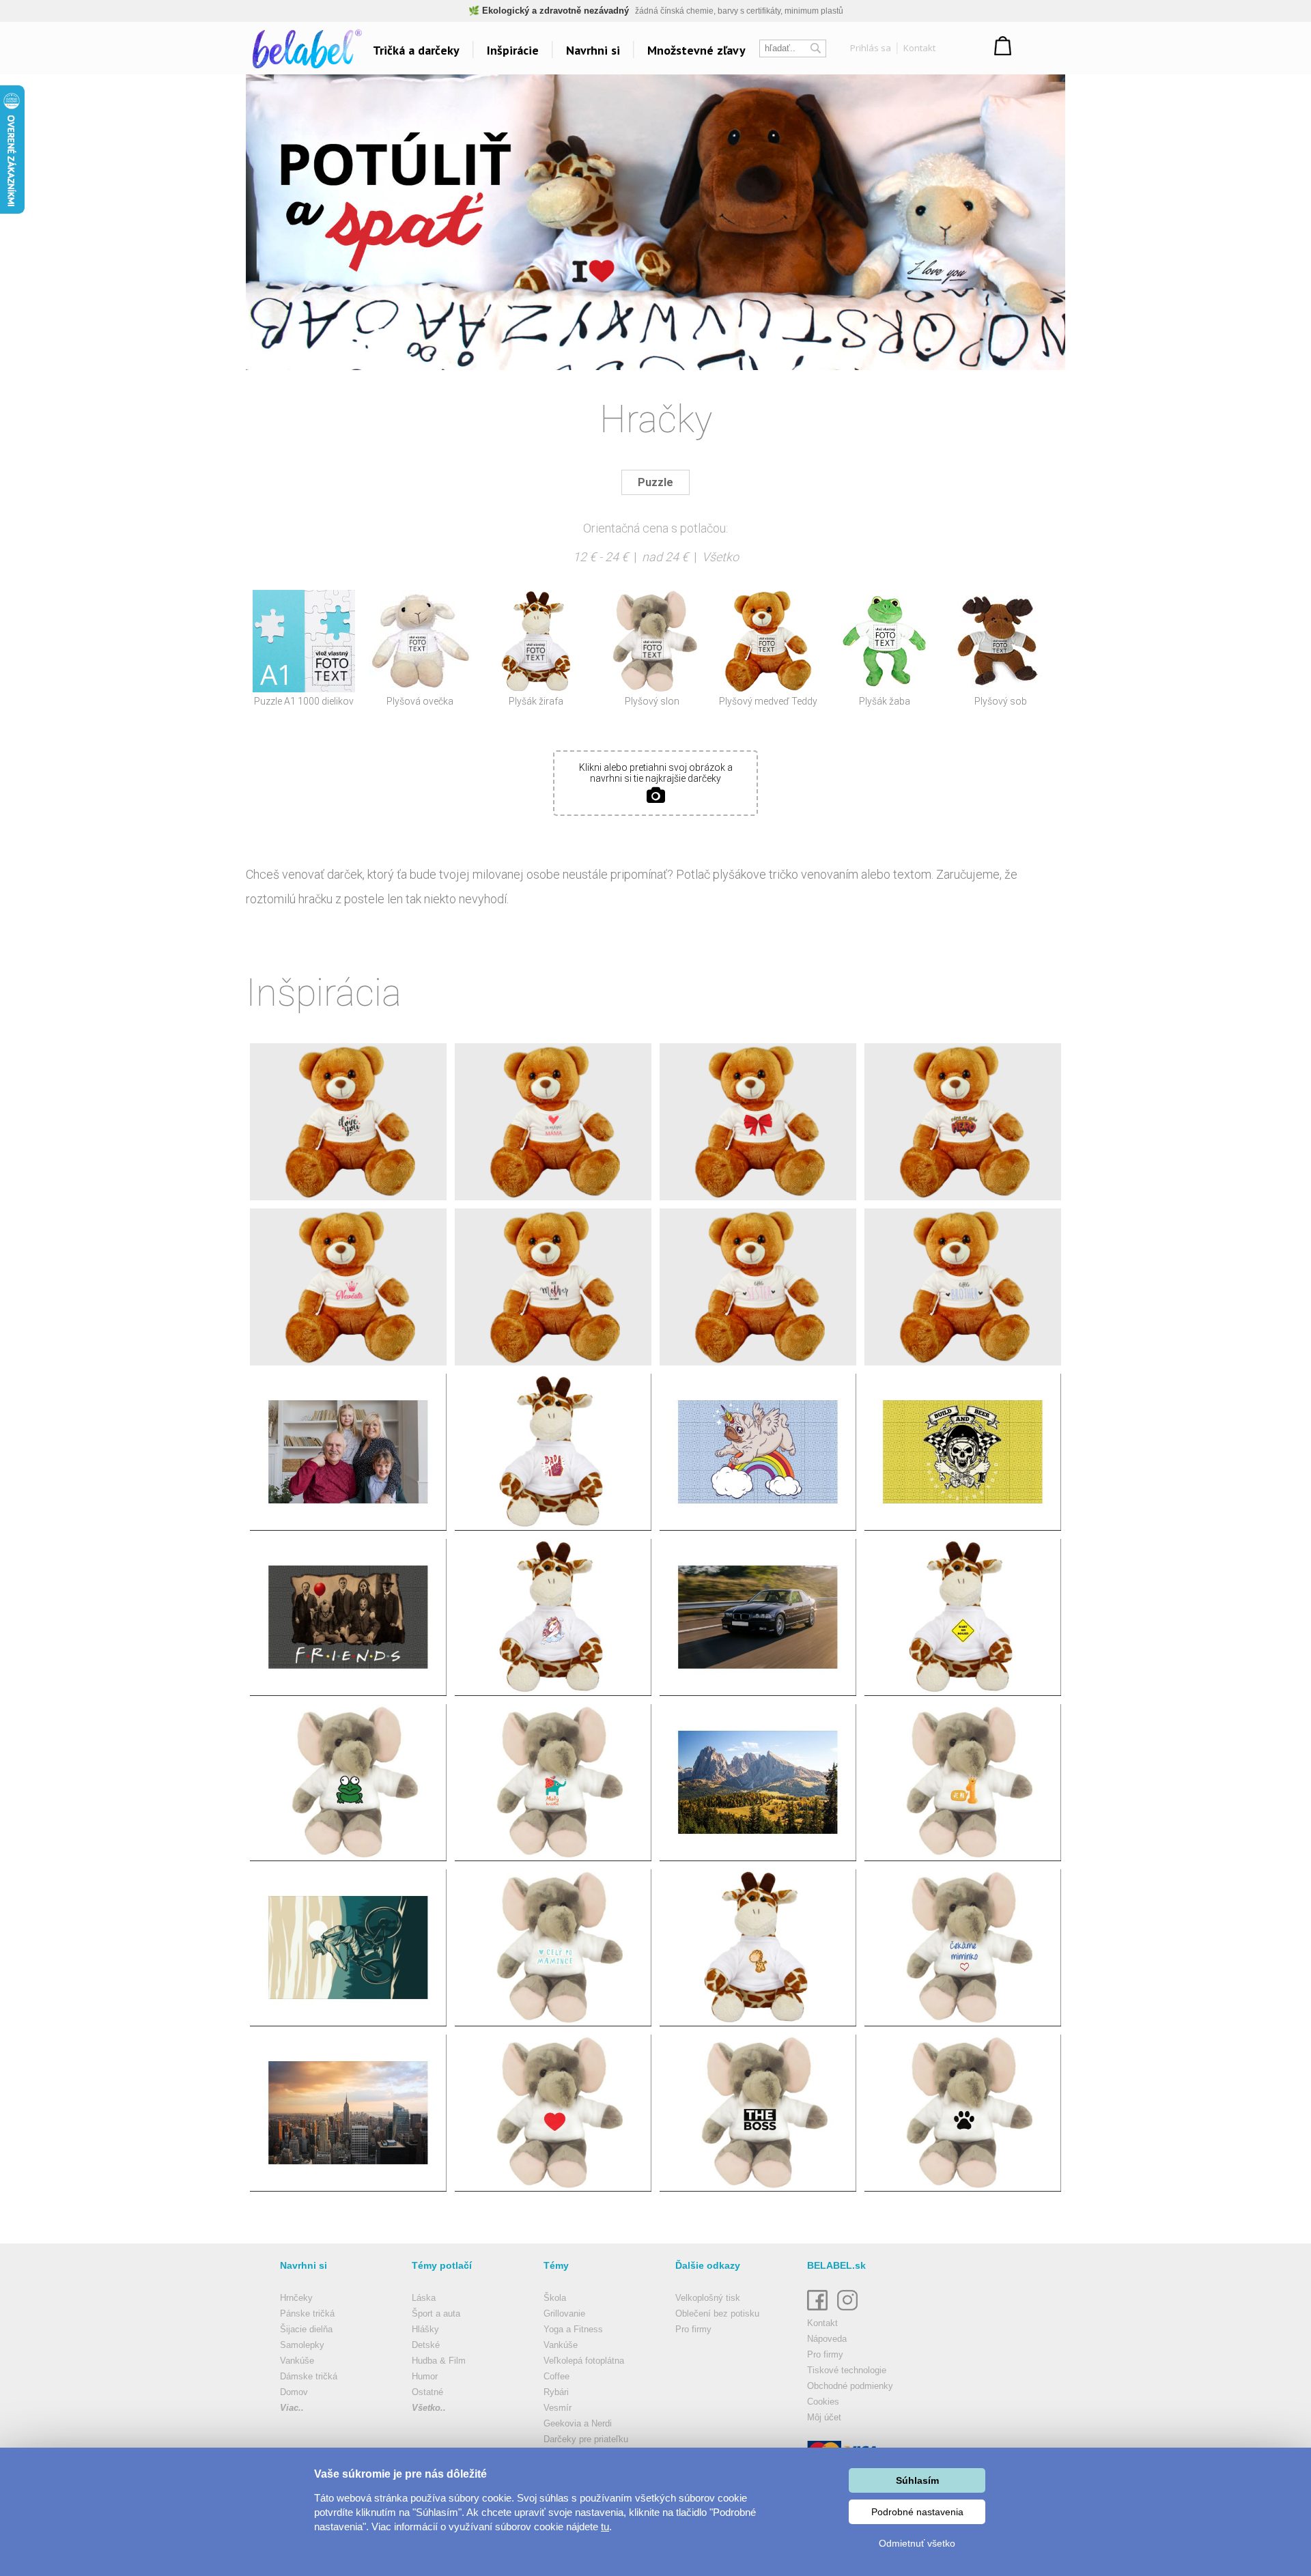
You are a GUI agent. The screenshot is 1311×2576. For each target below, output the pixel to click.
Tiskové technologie (847, 2370)
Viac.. (292, 2408)
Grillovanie (564, 2313)
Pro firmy (693, 2329)
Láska (424, 2298)
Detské (426, 2345)
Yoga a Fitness (573, 2329)
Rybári (556, 2392)
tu (605, 2527)
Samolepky (302, 2345)
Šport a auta (436, 2313)
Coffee (556, 2376)
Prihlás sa (871, 48)
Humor (425, 2376)
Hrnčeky (296, 2298)
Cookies (823, 2402)
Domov (294, 2392)
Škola (555, 2298)
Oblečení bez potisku (717, 2313)
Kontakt (919, 48)
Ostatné (427, 2392)
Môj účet (824, 2417)
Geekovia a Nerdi (578, 2423)
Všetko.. (429, 2408)
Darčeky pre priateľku (586, 2439)
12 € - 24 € (601, 557)
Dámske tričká (309, 2376)
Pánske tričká (307, 2313)
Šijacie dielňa (306, 2329)
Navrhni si (593, 50)
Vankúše (297, 2361)
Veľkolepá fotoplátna (584, 2361)
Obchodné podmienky (850, 2386)
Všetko (720, 557)
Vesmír (558, 2408)
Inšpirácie (513, 50)
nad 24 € (665, 557)
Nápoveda (827, 2339)
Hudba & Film (439, 2361)
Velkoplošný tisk (708, 2298)
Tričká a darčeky (416, 50)
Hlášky (425, 2329)
